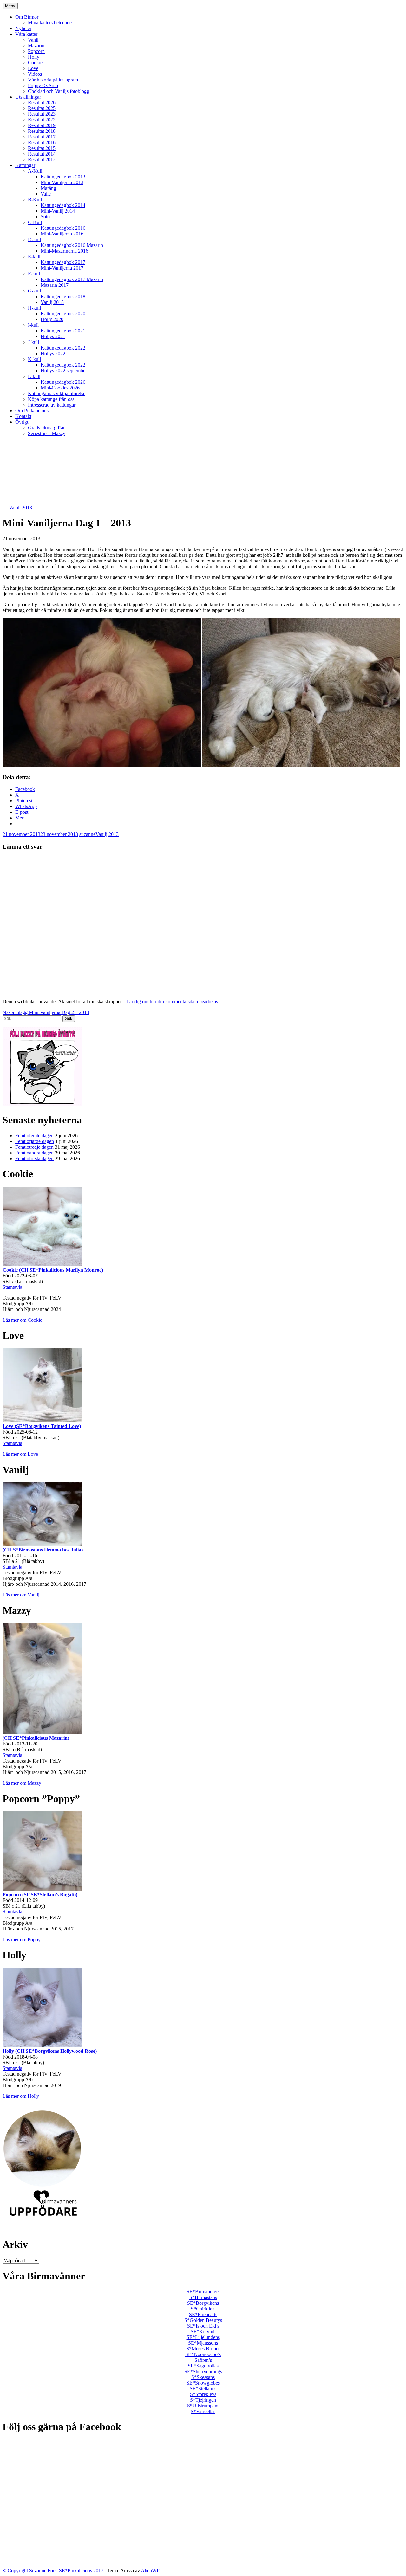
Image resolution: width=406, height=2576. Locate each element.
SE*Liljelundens (203, 2337)
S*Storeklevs (203, 2394)
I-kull (33, 325)
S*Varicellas (203, 2411)
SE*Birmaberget (203, 2292)
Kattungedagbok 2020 (63, 314)
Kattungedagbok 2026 (63, 382)
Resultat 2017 (42, 137)
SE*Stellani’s (203, 2389)
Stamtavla (12, 1287)
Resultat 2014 (42, 154)
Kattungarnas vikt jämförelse (57, 393)
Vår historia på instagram (53, 80)
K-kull (34, 359)
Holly (34, 57)
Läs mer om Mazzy (22, 1783)
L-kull (34, 376)
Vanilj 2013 (20, 507)
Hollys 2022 (53, 353)
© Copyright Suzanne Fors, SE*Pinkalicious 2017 (54, 2570)
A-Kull (35, 171)
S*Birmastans (203, 2297)
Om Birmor (27, 17)
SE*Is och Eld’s (203, 2326)
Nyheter (23, 28)
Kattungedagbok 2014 (63, 205)
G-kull (34, 291)
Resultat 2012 (42, 160)
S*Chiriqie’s (203, 2309)
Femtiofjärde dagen (35, 1141)
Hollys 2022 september (64, 371)
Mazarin (36, 45)
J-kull (33, 342)
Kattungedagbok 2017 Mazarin (72, 279)
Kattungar (25, 165)
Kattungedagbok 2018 (63, 296)
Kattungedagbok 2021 (63, 331)
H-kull (34, 308)
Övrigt (22, 422)
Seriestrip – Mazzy (47, 433)
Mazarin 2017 (55, 285)
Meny (10, 6)
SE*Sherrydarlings (203, 2371)
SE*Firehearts (203, 2314)
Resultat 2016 (42, 142)
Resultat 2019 (42, 125)
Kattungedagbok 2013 (63, 177)
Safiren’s (203, 2360)
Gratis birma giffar (46, 428)
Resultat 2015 (42, 148)
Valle (46, 194)
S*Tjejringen (203, 2400)
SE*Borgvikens (203, 2303)
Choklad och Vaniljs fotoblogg (59, 91)
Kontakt (23, 416)
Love (33, 68)
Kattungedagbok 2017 (63, 262)
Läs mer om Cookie (22, 1320)
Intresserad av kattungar (52, 405)
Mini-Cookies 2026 (60, 388)
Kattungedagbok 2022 (63, 348)
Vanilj (34, 40)
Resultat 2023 (42, 114)
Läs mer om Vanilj (21, 1595)
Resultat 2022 (42, 120)
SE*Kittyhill (203, 2332)
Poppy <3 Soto (43, 85)
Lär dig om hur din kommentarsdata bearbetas (172, 1002)
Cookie (35, 63)
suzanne (87, 834)
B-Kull (35, 199)
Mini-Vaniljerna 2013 (62, 182)
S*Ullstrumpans (203, 2406)
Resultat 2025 (42, 108)
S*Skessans (203, 2377)
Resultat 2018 (42, 131)
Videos (35, 74)
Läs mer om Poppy (22, 1940)
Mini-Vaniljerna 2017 (62, 268)
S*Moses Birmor (203, 2349)
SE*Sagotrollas (203, 2366)
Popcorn (36, 51)
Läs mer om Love (20, 1454)
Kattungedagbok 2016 (63, 228)
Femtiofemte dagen (34, 1136)
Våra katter (26, 34)
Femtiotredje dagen (34, 1147)
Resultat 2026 (42, 103)
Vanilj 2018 (52, 302)
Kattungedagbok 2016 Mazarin (72, 245)
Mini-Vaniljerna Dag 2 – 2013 (46, 1012)
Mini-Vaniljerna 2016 (62, 234)
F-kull (34, 274)
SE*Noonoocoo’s (203, 2354)
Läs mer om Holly (21, 2096)
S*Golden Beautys (203, 2320)
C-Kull (35, 222)
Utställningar (28, 97)
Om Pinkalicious (32, 411)
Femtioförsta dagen (34, 1158)
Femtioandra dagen (34, 1153)
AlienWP (150, 2570)
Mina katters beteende (50, 23)
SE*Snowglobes (203, 2383)
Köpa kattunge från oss (51, 399)
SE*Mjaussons (203, 2343)
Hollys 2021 (53, 336)
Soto (45, 217)
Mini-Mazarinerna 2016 (64, 251)
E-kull (34, 257)
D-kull (34, 239)
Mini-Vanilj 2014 (58, 211)
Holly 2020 (52, 319)
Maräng (48, 188)
